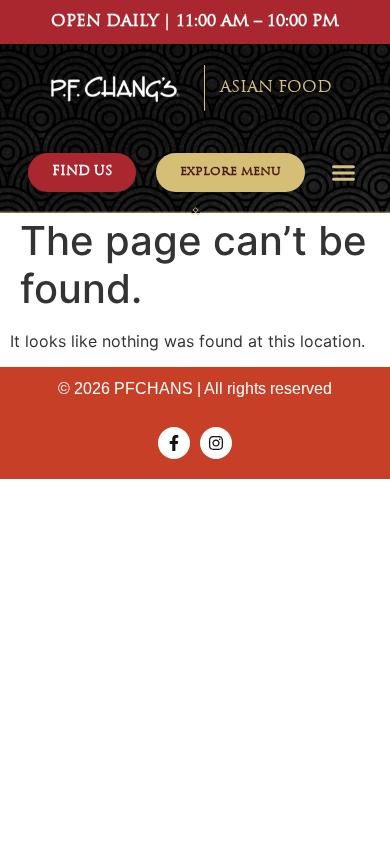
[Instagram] (216, 443)
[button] (344, 173)
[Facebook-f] (174, 443)
